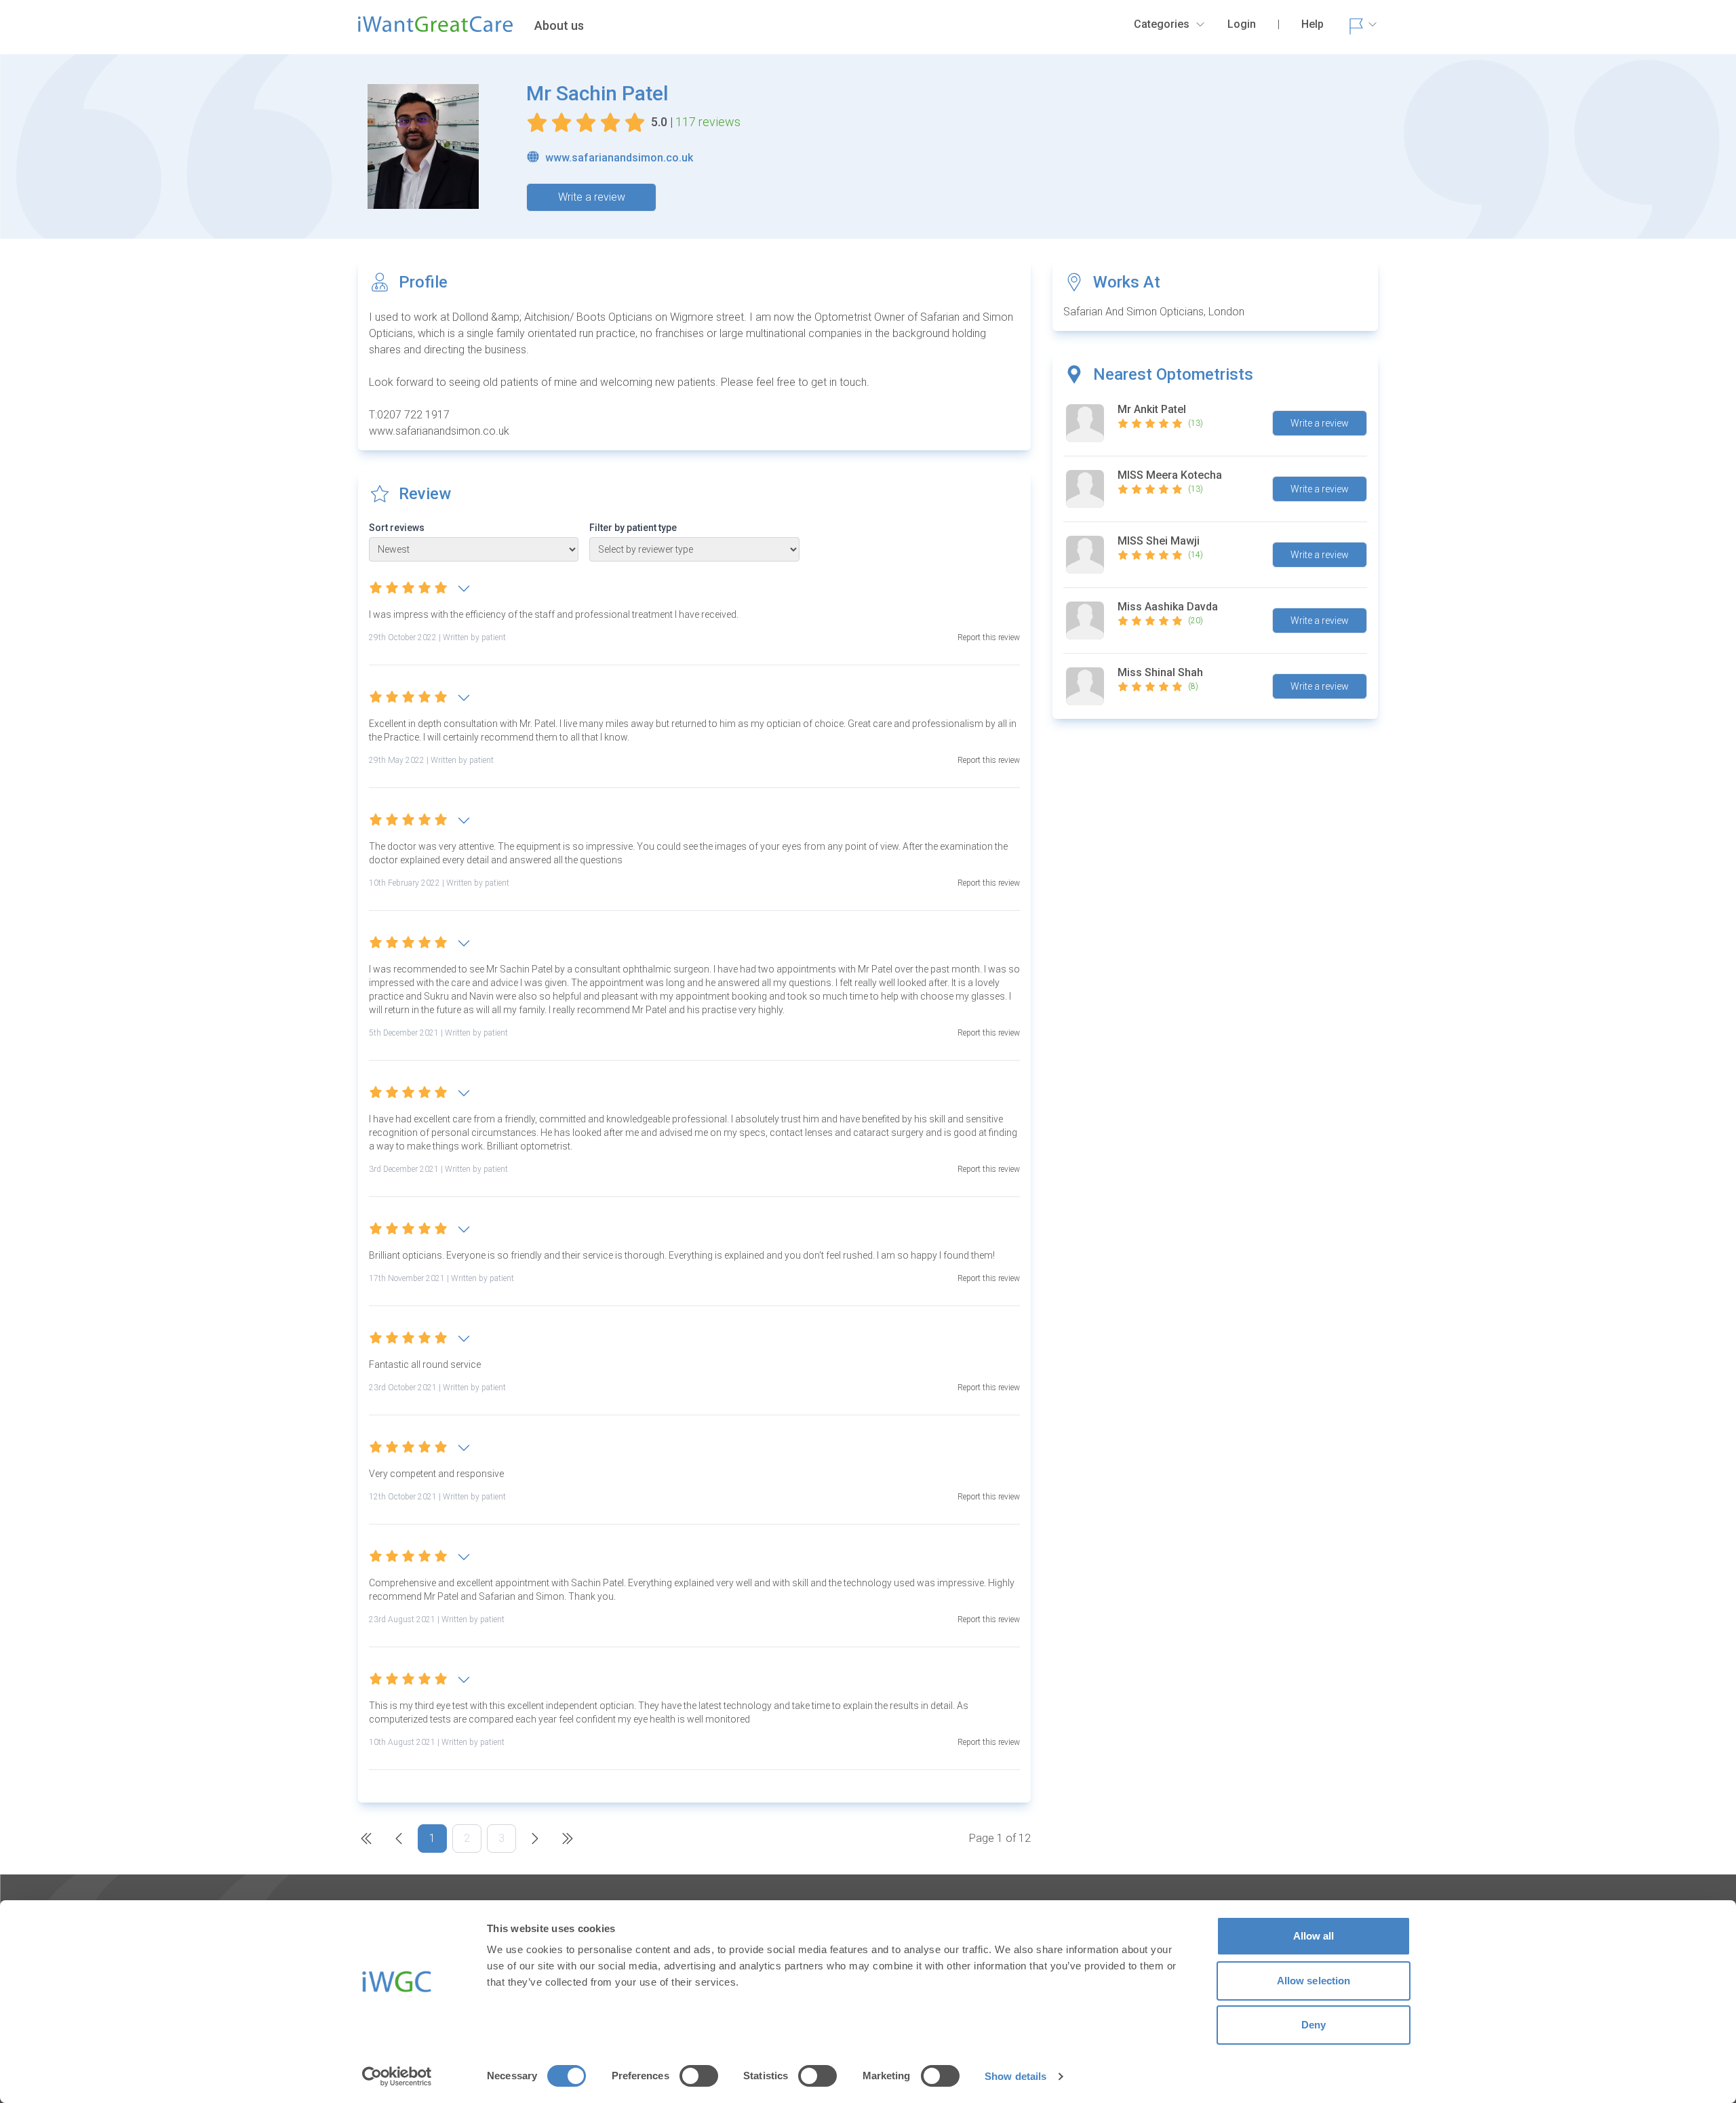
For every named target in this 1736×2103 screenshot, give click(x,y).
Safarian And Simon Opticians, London (1154, 312)
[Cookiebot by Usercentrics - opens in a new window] (397, 2077)
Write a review (592, 197)
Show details (1015, 2076)
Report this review (989, 637)
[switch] (699, 2076)
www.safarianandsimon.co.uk (619, 158)
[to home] (435, 30)
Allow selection (1314, 1981)
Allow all (1314, 1936)
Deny (1314, 2025)
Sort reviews (397, 528)
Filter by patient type (633, 528)
